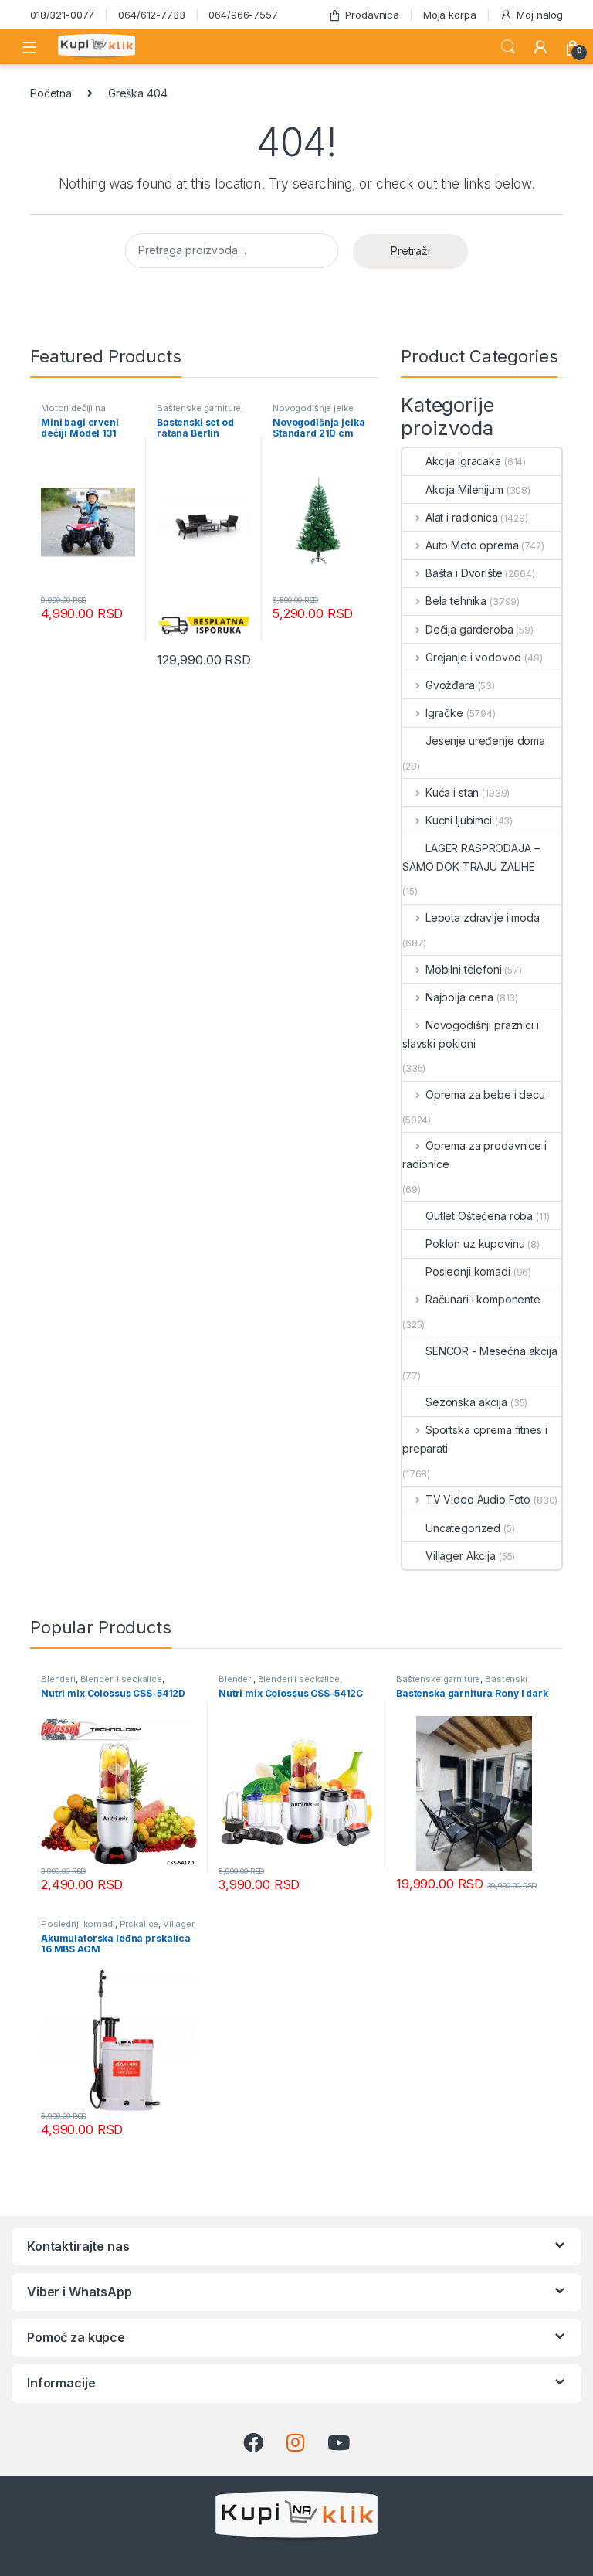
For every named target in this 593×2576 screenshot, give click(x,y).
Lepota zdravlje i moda (483, 918)
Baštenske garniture (199, 408)
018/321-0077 (62, 15)
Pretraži (410, 251)
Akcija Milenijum (464, 489)
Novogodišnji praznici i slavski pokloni (471, 1034)
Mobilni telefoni (464, 969)
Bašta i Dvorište (464, 573)
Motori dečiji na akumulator (73, 413)
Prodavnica (372, 15)
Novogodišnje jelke (313, 408)
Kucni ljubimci (459, 820)
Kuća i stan (452, 792)
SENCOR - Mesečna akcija (491, 1351)
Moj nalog (540, 15)
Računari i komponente (483, 1299)
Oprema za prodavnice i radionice (474, 1155)
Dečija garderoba (469, 629)
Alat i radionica (462, 517)
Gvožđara (450, 685)
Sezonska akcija (466, 1402)
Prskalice (139, 1924)
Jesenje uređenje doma (485, 741)
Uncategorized (463, 1528)
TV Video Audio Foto (478, 1499)
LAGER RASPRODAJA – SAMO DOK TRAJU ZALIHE (471, 857)
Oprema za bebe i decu (485, 1094)
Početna (51, 93)
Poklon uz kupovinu (475, 1244)
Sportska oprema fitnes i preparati (474, 1439)
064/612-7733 (151, 15)
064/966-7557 (243, 15)
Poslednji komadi (468, 1271)
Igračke (444, 713)
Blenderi (58, 1679)
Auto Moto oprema (472, 545)
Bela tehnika (456, 601)
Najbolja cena (459, 997)
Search (508, 47)
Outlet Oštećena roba (479, 1216)
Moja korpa (450, 15)
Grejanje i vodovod (473, 657)
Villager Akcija (461, 1556)
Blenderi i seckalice (121, 1679)
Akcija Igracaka (463, 461)
